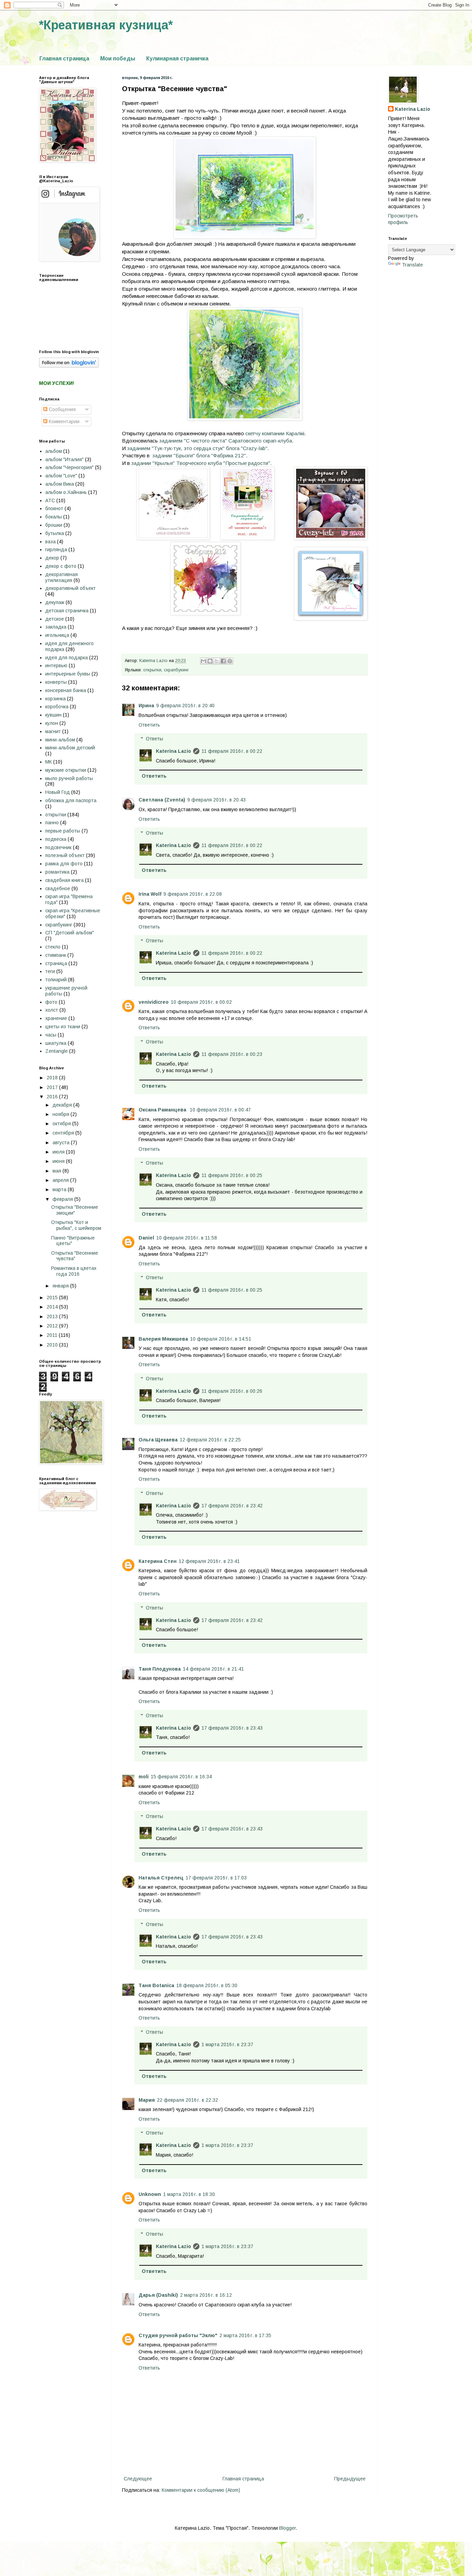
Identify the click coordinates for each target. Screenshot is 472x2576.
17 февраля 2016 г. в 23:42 (232, 1506)
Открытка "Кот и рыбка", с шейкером (76, 1225)
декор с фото (61, 566)
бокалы (54, 517)
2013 (53, 1316)
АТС (50, 500)
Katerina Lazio (173, 751)
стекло (53, 947)
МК (49, 762)
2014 (53, 1307)
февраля (63, 1199)
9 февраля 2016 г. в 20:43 (216, 800)
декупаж (55, 602)
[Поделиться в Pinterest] (230, 661)
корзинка (55, 699)
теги (50, 971)
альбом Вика (60, 484)
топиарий (56, 980)
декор (52, 558)
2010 (53, 1345)
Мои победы (118, 59)
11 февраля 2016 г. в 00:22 (232, 751)
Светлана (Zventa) (162, 800)
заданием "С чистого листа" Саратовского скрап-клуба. (226, 441)
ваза (50, 542)
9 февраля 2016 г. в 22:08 (193, 894)
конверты (56, 682)
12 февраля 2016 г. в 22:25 (210, 1440)
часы (51, 1035)
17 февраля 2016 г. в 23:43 (232, 1728)
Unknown (150, 2194)
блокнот (54, 508)
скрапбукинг (176, 670)
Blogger (287, 2528)
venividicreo (154, 1002)
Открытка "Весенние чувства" (75, 1256)
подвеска (56, 839)
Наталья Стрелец (161, 1878)
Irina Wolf (150, 894)
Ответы (154, 739)
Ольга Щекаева (158, 1440)
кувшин (53, 715)
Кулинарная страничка (177, 59)
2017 (53, 1087)
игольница (57, 635)
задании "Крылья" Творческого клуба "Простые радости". (202, 463)
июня (59, 1161)
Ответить (149, 725)
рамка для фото (64, 864)
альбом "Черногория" (69, 467)
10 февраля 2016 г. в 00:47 (220, 1110)
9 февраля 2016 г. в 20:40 (185, 706)
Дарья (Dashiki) (158, 2295)
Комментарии (63, 421)
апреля (61, 1180)
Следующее (138, 2479)
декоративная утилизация (62, 577)
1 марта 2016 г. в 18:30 (189, 2194)
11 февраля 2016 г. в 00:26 (232, 1391)
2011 (53, 1335)
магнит (53, 731)
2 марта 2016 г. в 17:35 (245, 2335)
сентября (64, 1133)
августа (62, 1143)
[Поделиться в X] (217, 661)
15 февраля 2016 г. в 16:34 (181, 1777)
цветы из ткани (63, 1027)
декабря (63, 1105)
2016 (53, 1097)
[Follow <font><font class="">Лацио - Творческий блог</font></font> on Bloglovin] (69, 366)
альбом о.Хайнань (66, 492)
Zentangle (56, 1051)
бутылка (55, 533)
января (61, 1286)
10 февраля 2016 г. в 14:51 (221, 1339)
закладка (56, 627)
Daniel (146, 1238)
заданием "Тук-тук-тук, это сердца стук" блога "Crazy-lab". (198, 448)
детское (55, 619)
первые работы (63, 831)
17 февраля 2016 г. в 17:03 (216, 1878)
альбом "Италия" (64, 459)
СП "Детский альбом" (70, 933)
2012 (53, 1326)
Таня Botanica (156, 1985)
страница (56, 963)
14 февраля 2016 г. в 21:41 (213, 1669)
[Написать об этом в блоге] (210, 661)
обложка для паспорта (71, 800)
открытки (152, 670)
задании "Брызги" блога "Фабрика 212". (200, 455)
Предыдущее (350, 2479)
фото (51, 1002)
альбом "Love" (61, 476)
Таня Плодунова (160, 1669)
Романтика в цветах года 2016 (74, 1271)
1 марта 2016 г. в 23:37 (227, 2044)
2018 (53, 1078)
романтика (57, 872)
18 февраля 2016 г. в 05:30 (207, 1985)
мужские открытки (66, 770)
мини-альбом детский (70, 748)
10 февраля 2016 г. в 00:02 (201, 1002)
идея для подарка (67, 658)
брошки (54, 525)
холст (52, 1010)
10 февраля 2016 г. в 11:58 (187, 1238)
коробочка (57, 707)
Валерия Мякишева (163, 1339)
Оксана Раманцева (163, 1110)
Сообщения (62, 409)
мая (58, 1171)
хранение (56, 1018)
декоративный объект (70, 588)
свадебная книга (64, 880)
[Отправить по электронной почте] (204, 661)
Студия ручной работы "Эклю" (178, 2335)
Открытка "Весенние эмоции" (75, 1210)
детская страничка (67, 611)
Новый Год (58, 792)
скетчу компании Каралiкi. (276, 433)
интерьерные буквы (68, 674)
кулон (52, 723)
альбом (54, 451)
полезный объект (65, 855)
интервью (56, 665)
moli (144, 1777)
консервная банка (66, 690)
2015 (53, 1297)
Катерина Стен (158, 1561)
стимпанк (56, 955)
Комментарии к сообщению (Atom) (201, 2490)
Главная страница (64, 59)
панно (52, 823)
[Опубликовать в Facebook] (223, 661)
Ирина (146, 706)
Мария (147, 2100)
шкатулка (56, 1043)
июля (59, 1152)
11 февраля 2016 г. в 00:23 (232, 1054)
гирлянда (56, 550)
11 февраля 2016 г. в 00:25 (232, 1175)
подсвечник (58, 847)
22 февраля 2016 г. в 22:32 (187, 2100)
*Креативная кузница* (106, 25)
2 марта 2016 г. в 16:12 (206, 2295)
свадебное (58, 888)
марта (60, 1189)
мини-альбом (60, 740)
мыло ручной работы (69, 778)
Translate (412, 265)
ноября (62, 1114)
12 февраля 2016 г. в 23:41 (209, 1561)
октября (62, 1124)
